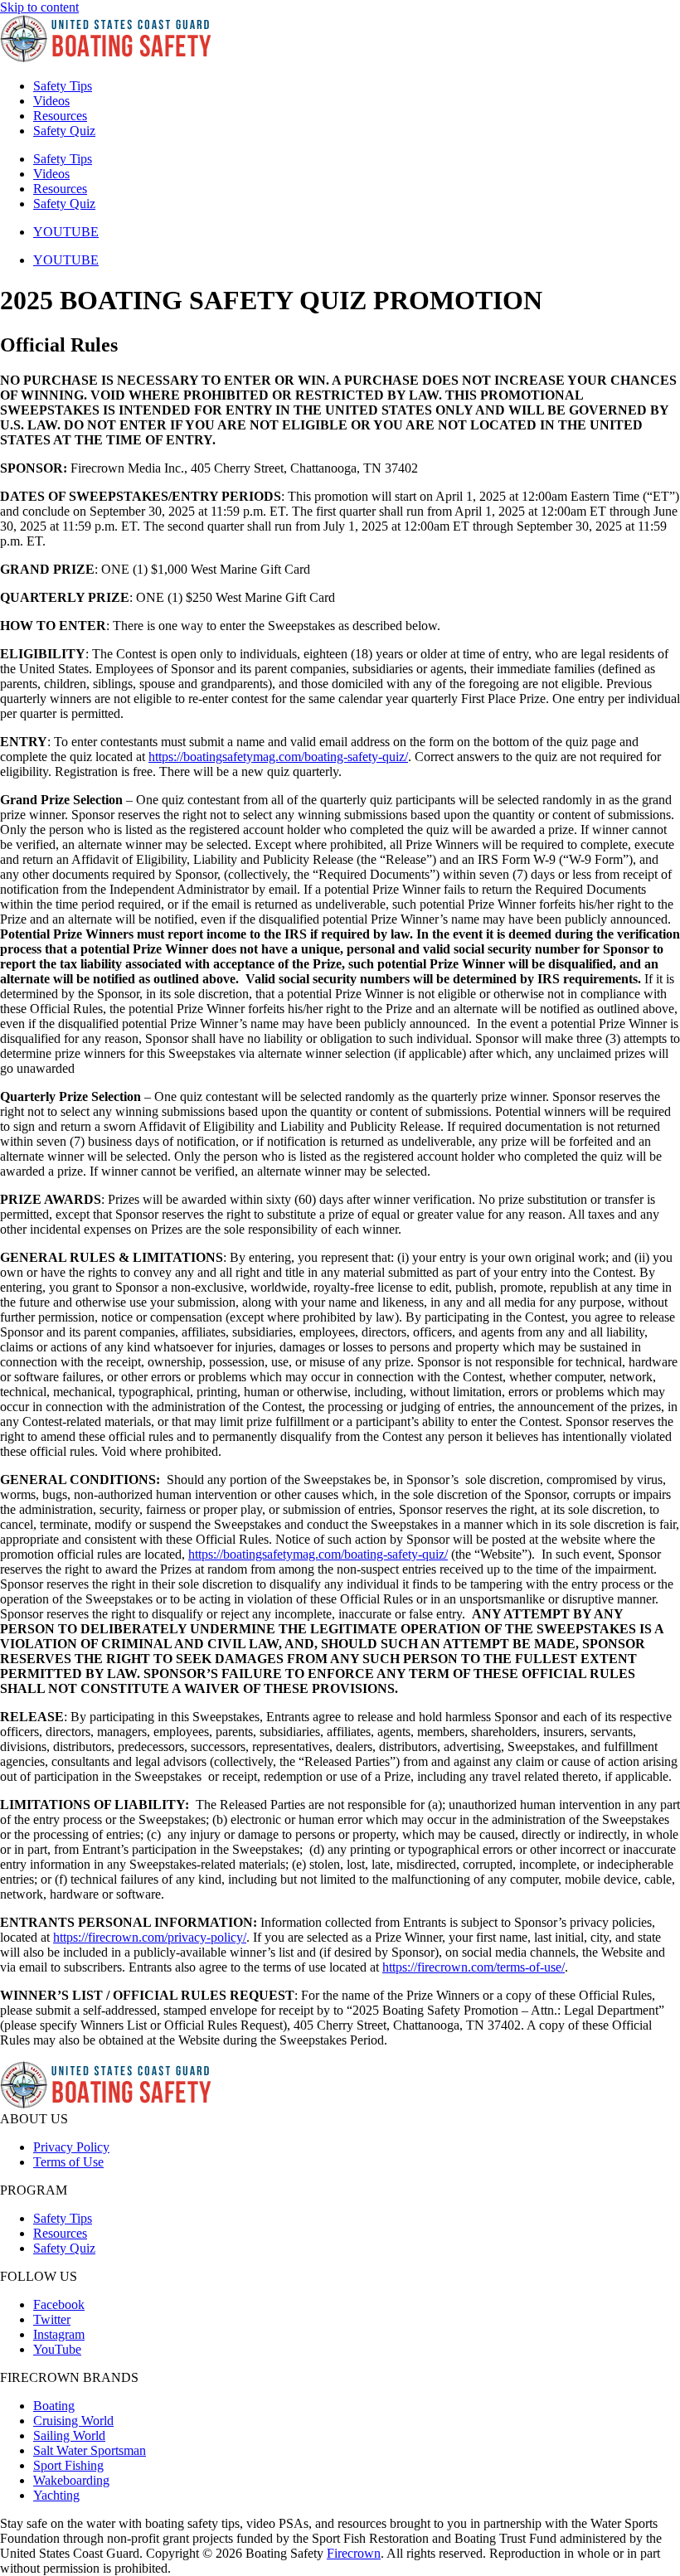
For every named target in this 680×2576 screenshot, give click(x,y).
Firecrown (354, 2553)
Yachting (56, 2495)
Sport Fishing (68, 2465)
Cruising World (73, 2421)
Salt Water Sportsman (90, 2450)
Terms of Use (68, 2162)
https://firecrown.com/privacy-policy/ (150, 1937)
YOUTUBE (66, 232)
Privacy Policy (71, 2147)
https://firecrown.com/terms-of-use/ (474, 1967)
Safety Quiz (64, 131)
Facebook (59, 2304)
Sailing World (69, 2435)
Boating (54, 2406)
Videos (51, 101)
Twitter (52, 2319)
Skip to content (39, 7)
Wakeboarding (71, 2480)
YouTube (57, 2349)
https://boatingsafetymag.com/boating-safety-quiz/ (278, 757)
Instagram (59, 2334)
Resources (60, 116)
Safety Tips (63, 86)
